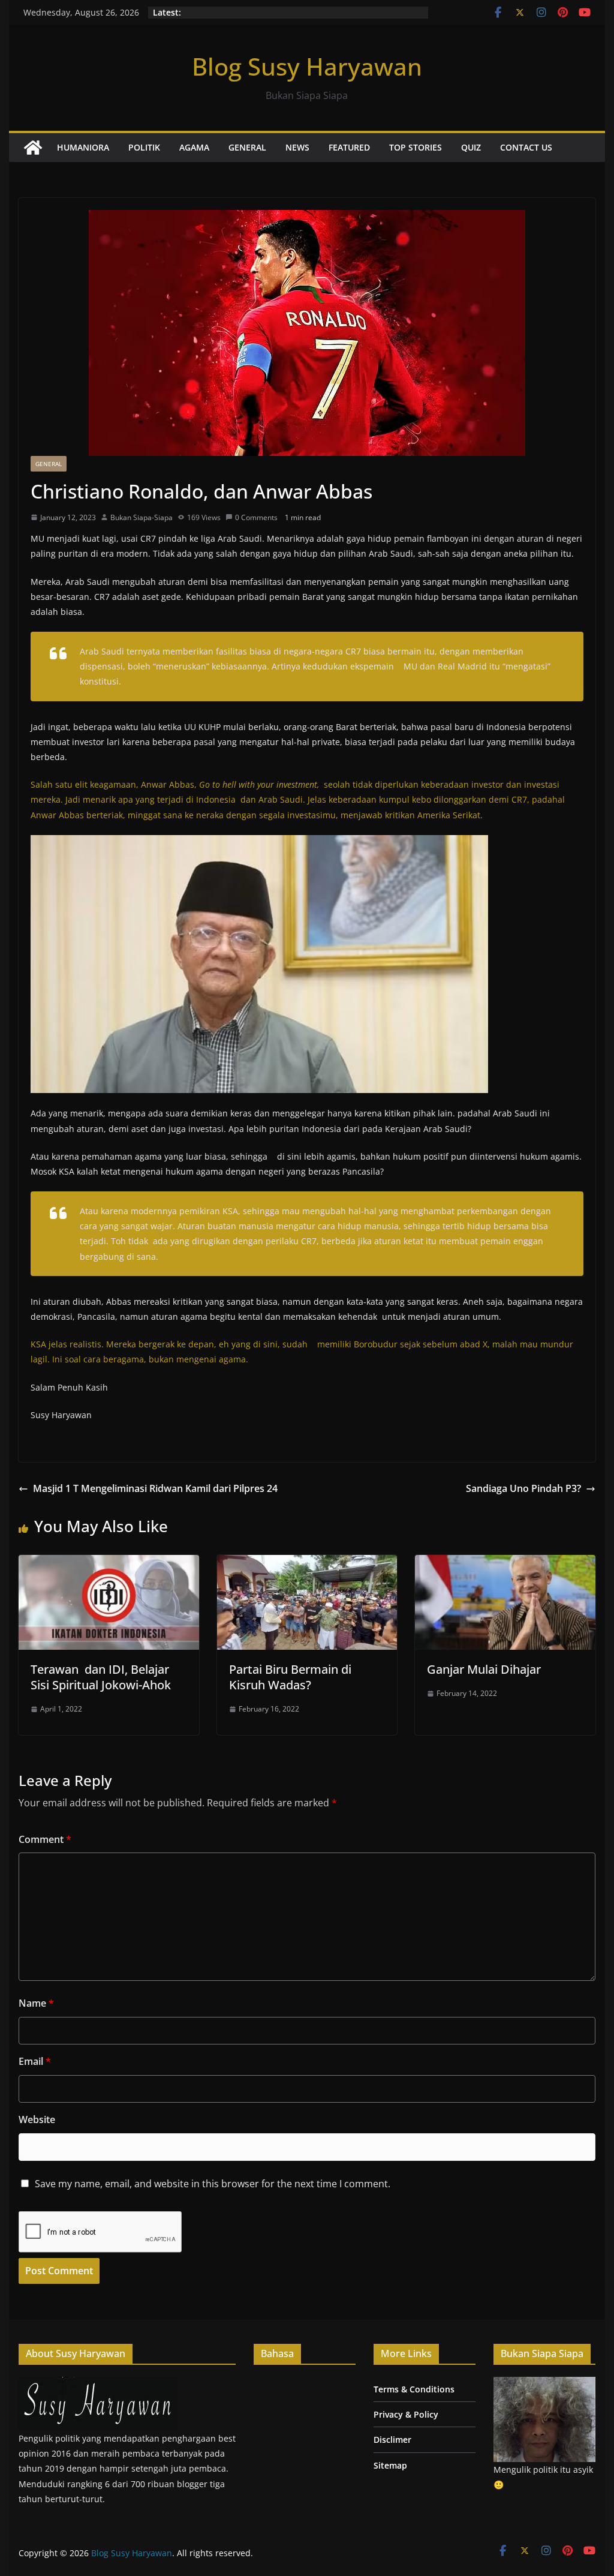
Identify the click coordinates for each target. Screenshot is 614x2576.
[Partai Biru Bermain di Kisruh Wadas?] (307, 1563)
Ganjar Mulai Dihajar (484, 1669)
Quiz (471, 147)
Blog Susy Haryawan (307, 66)
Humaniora (83, 147)
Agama (194, 147)
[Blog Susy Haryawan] (33, 148)
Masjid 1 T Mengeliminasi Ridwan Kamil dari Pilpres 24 (155, 1488)
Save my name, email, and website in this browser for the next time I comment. (213, 2184)
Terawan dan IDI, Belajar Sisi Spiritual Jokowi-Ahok (101, 1677)
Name (36, 2003)
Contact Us (526, 147)
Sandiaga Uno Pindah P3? (523, 1488)
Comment (45, 1839)
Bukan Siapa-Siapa (142, 517)
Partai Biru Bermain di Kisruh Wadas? (290, 1677)
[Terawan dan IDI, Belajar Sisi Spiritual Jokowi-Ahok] (109, 1563)
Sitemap (390, 2465)
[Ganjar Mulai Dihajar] (505, 1563)
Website (37, 2119)
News (297, 147)
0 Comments (256, 517)
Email (35, 2061)
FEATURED (349, 147)
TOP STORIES (416, 147)
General (247, 147)
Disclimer (392, 2440)
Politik (144, 147)
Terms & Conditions (414, 2389)
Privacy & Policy (406, 2414)
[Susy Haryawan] (98, 2384)
